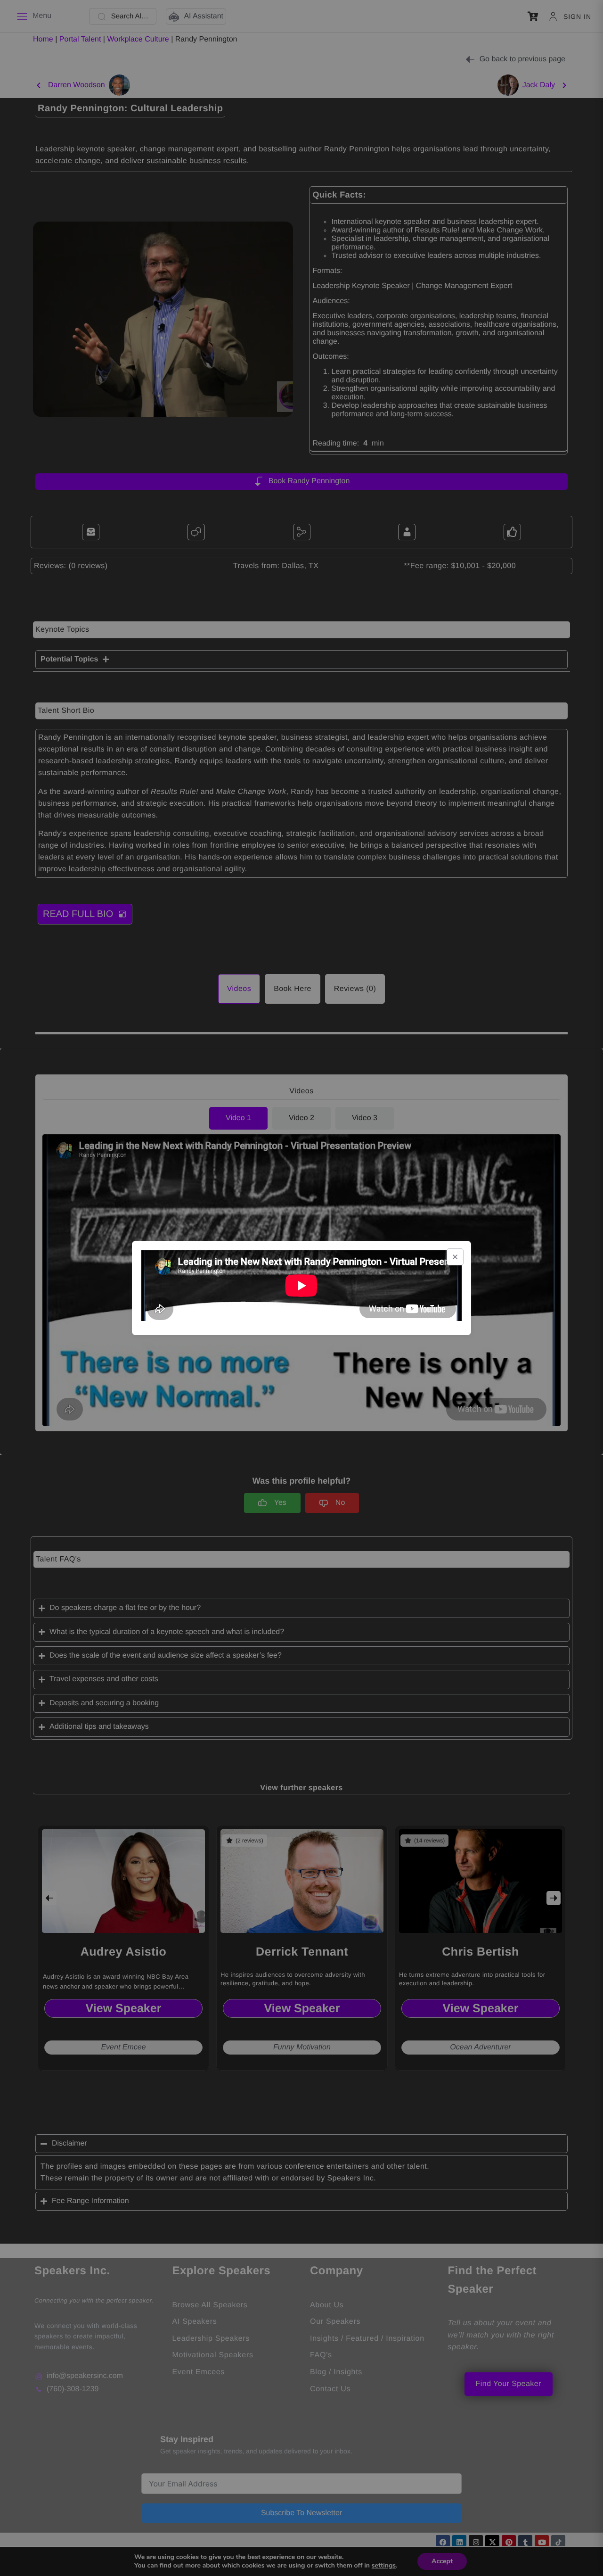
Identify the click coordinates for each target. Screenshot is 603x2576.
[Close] (455, 1257)
